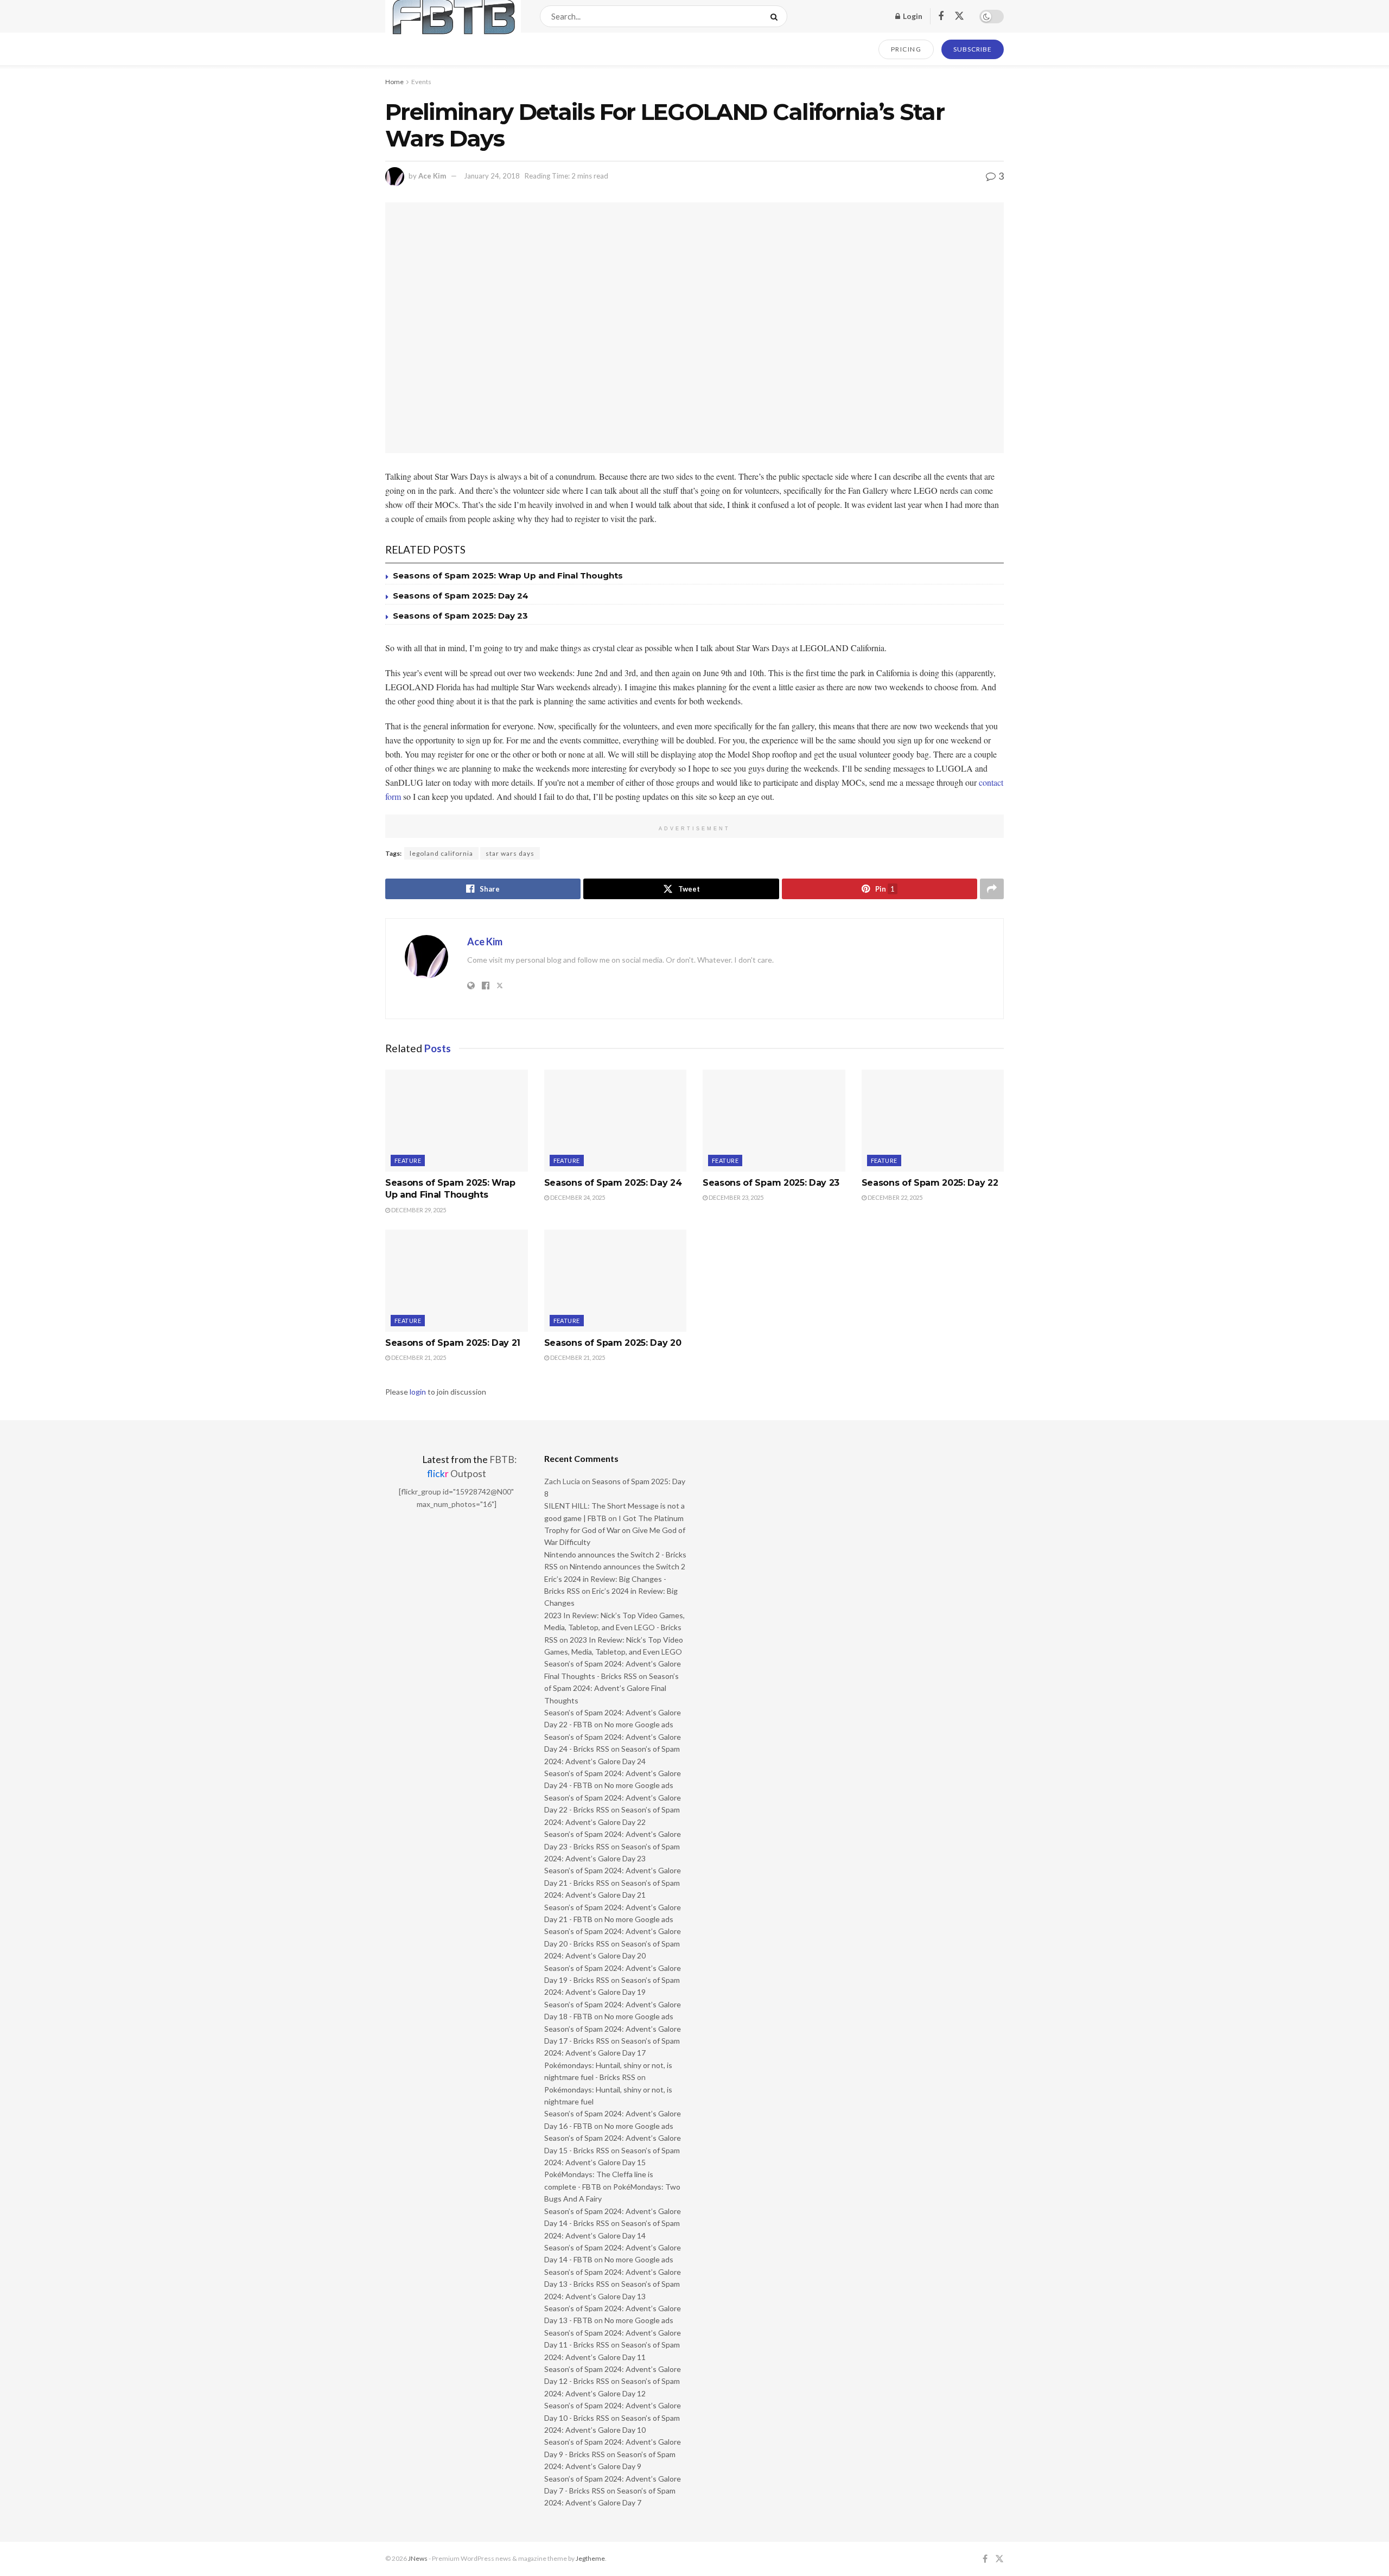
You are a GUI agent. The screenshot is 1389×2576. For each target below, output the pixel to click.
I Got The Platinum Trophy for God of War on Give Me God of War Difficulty (615, 1530)
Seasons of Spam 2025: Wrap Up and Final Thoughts (508, 575)
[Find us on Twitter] (959, 16)
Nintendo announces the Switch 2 (627, 1566)
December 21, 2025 (418, 1357)
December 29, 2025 (418, 1210)
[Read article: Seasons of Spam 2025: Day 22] (933, 1121)
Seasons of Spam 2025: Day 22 (930, 1183)
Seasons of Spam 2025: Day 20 (613, 1343)
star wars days (510, 853)
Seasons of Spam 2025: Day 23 (460, 616)
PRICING (906, 49)
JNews (418, 2558)
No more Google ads (639, 1724)
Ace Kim (432, 176)
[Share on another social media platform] (992, 889)
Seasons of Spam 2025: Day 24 (461, 596)
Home (394, 82)
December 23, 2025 (735, 1197)
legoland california (441, 853)
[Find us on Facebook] (941, 17)
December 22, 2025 (894, 1197)
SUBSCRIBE (973, 49)
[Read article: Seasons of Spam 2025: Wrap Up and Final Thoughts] (457, 1121)
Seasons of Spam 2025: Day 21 (453, 1343)
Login (912, 16)
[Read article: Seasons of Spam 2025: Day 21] (457, 1281)
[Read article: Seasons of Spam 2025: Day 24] (616, 1121)
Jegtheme (590, 2558)
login (418, 1392)
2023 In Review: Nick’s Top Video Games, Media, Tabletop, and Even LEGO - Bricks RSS (614, 1627)
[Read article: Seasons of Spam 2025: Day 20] (616, 1281)
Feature (408, 1160)
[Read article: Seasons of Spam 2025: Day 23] (774, 1121)
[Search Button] (776, 16)
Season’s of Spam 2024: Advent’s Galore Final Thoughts (611, 1688)
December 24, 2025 (577, 1197)
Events (421, 82)
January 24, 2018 (492, 176)
